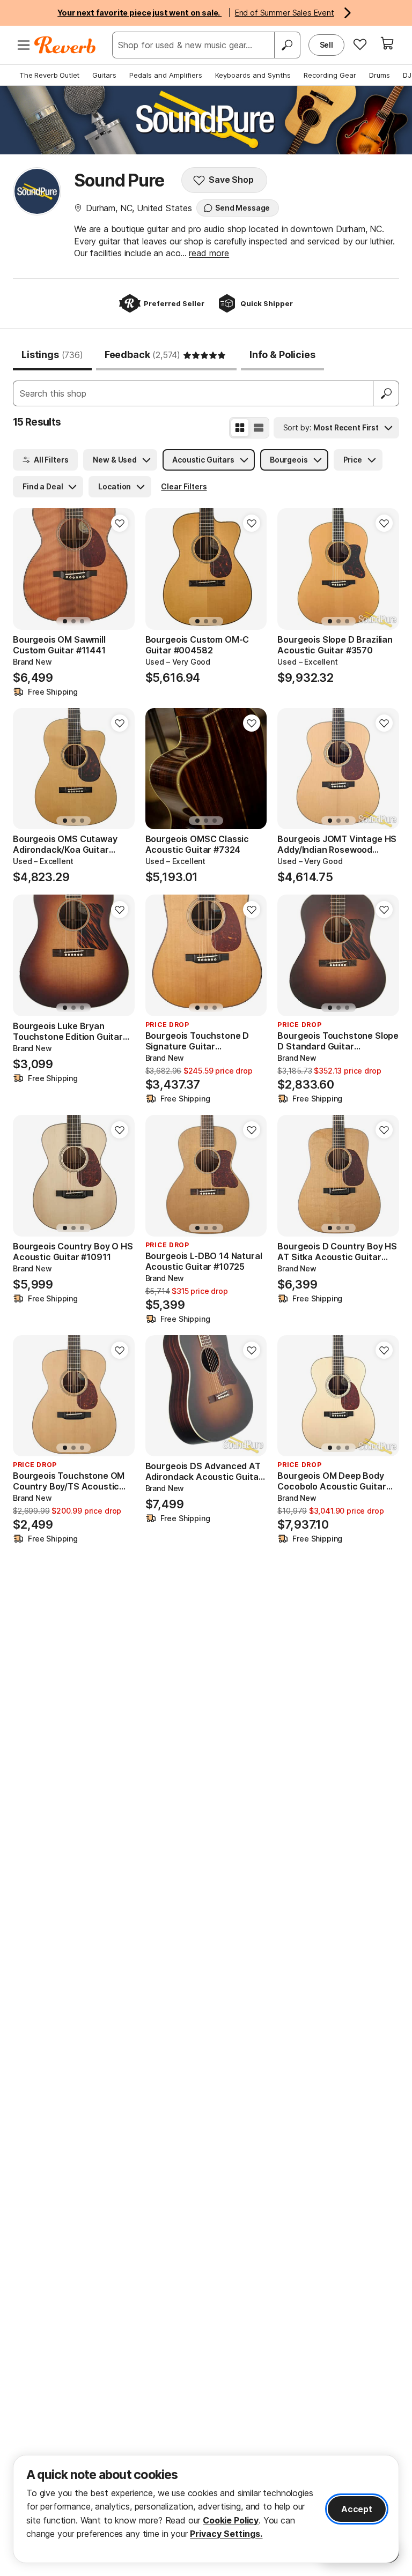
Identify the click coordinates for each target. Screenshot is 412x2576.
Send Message (242, 208)
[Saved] (360, 44)
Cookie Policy (231, 2520)
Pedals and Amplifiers (166, 75)
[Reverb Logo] (65, 45)
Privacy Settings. (226, 2534)
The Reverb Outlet (49, 75)
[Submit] (386, 393)
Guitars (104, 75)
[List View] (259, 428)
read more (209, 253)
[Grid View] (240, 428)
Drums (380, 75)
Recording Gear (330, 75)
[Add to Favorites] (120, 523)
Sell (326, 45)
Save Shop (231, 180)
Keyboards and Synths (253, 75)
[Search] (287, 45)
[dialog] (206, 2509)
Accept (357, 2509)
